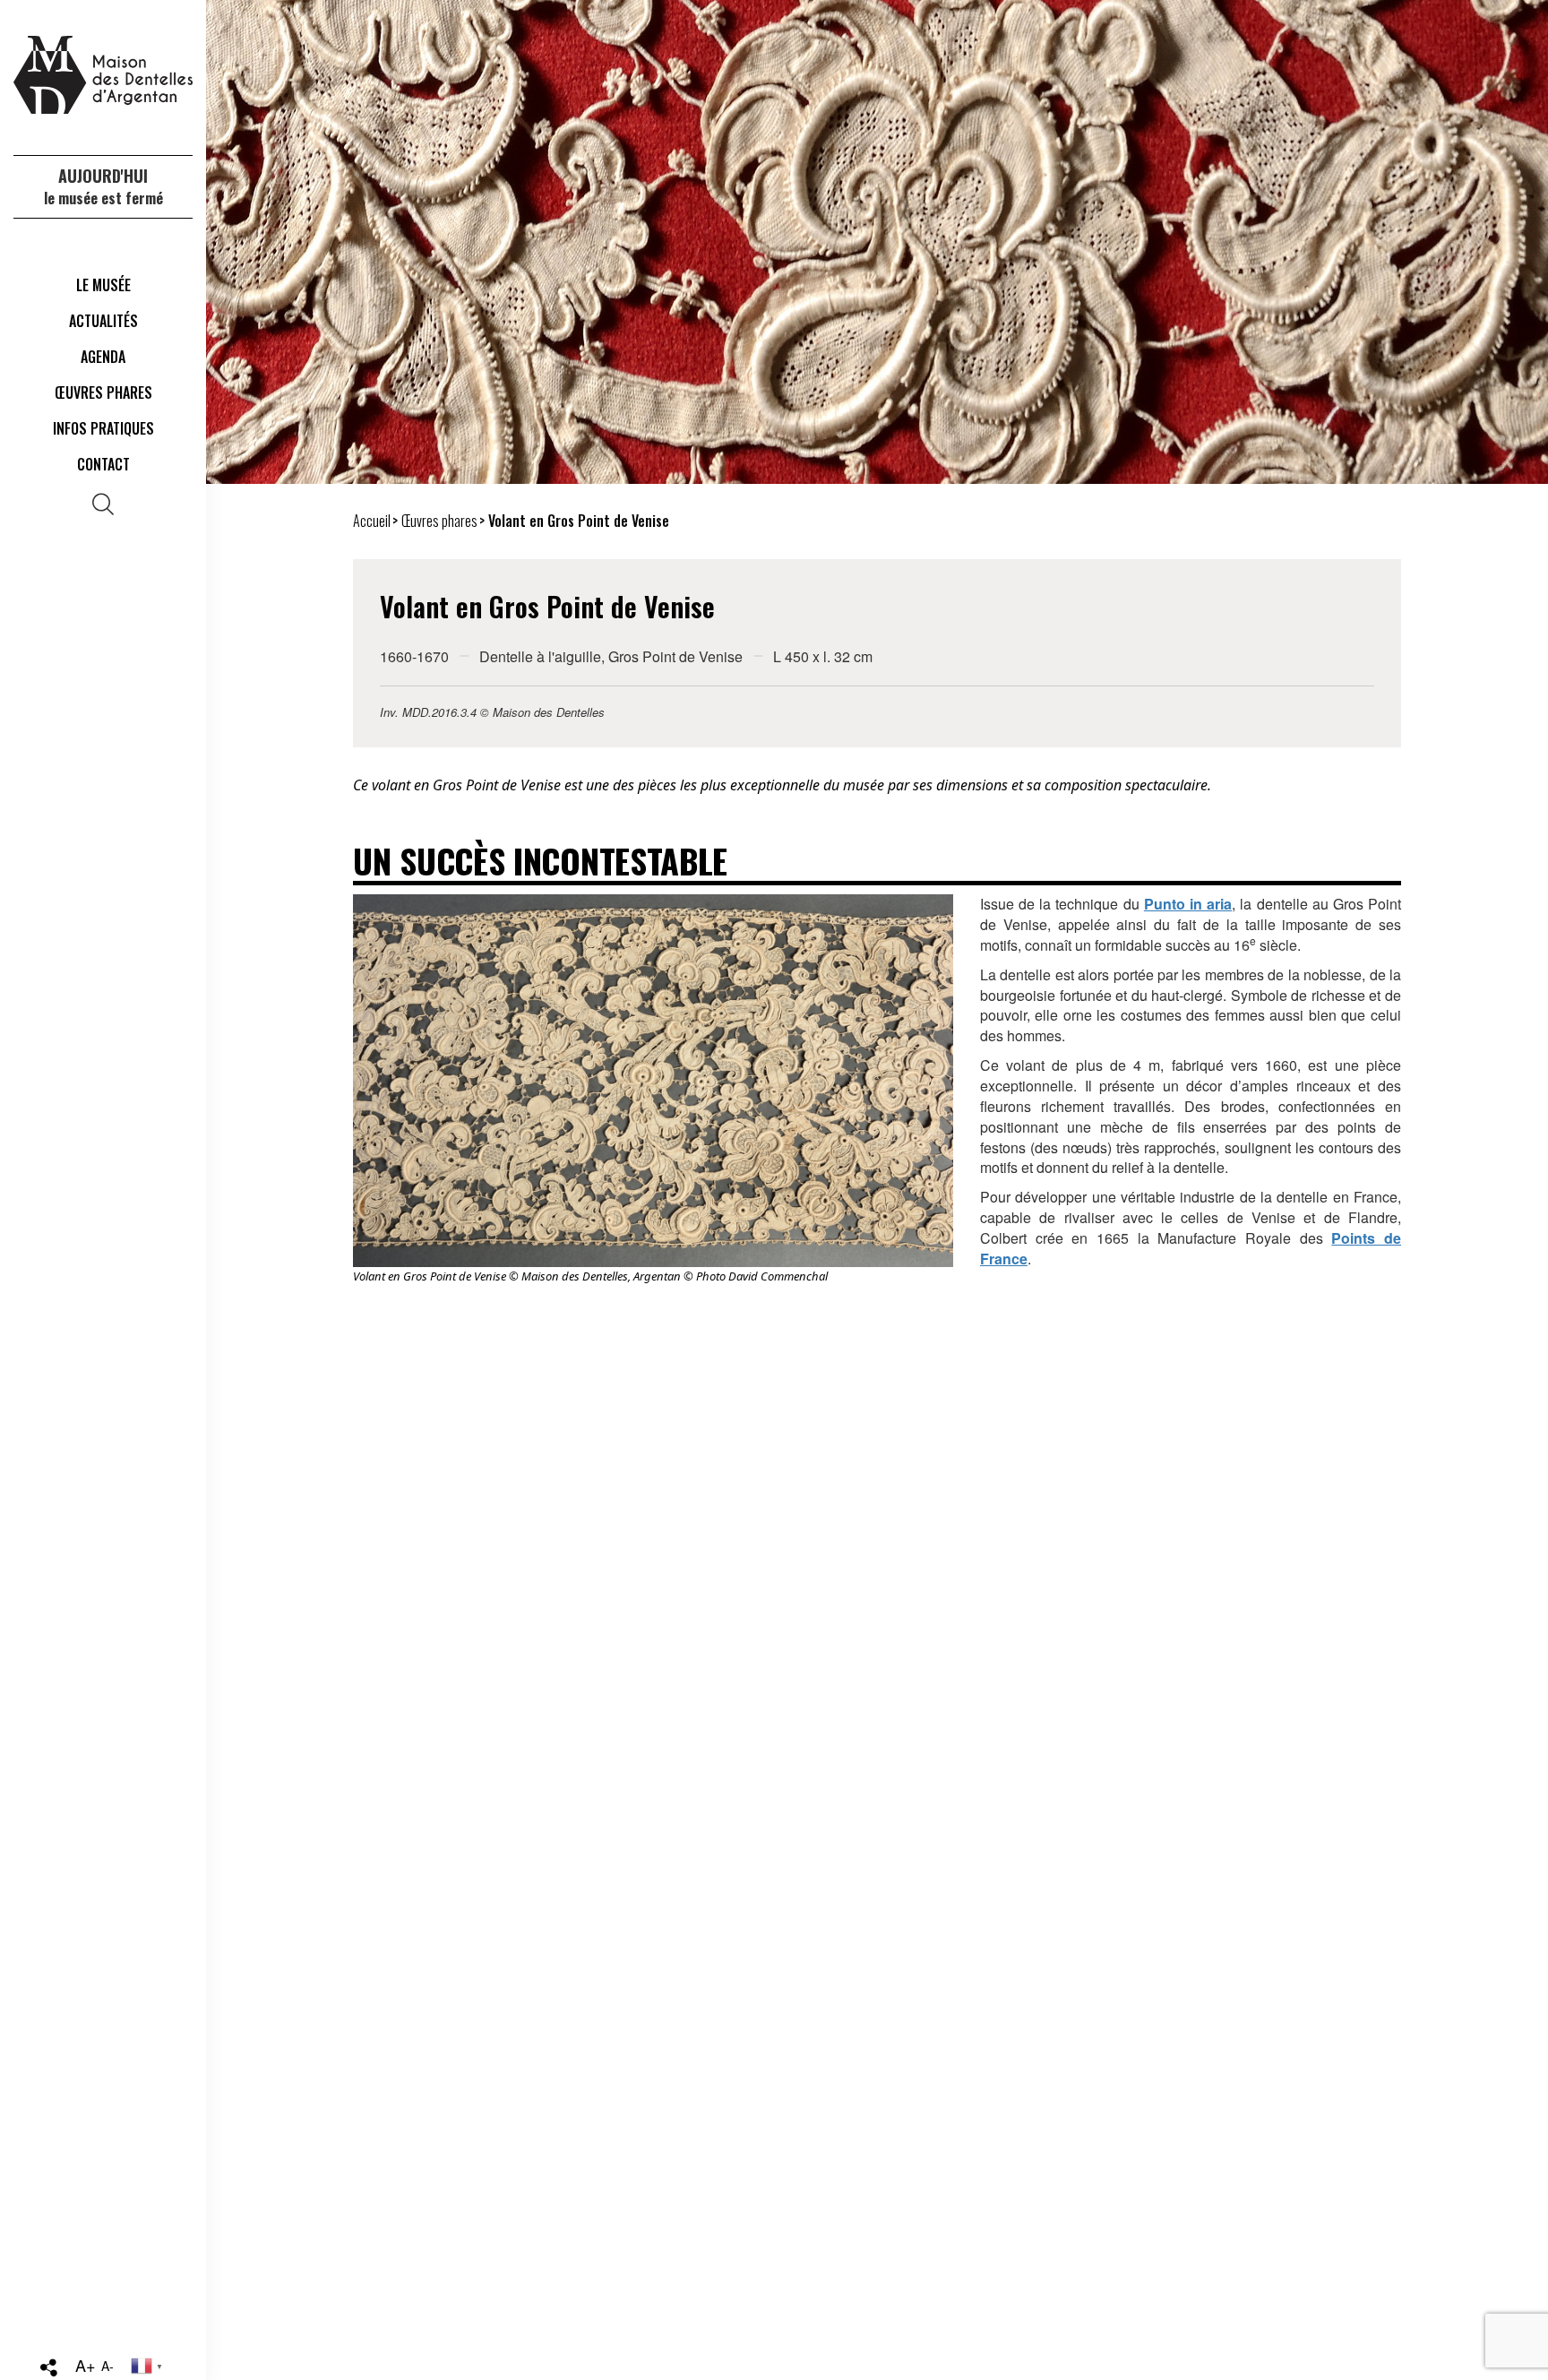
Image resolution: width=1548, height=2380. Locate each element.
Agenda (103, 357)
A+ (86, 2365)
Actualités (103, 321)
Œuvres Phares (103, 392)
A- (107, 2366)
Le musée (103, 285)
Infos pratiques (103, 428)
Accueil (372, 521)
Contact (103, 464)
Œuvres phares (439, 521)
